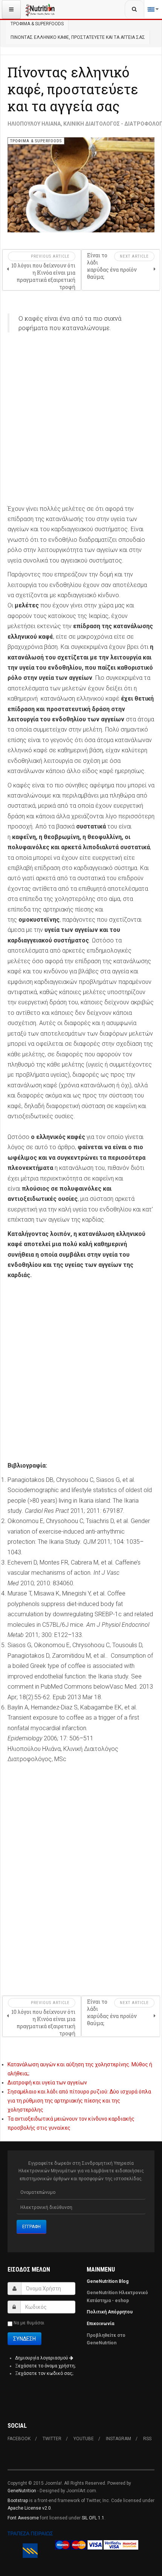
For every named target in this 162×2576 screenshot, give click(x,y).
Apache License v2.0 (29, 2508)
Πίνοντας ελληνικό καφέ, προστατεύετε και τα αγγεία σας (73, 89)
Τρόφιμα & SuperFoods (37, 24)
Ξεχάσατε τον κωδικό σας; (44, 2373)
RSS (147, 2439)
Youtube (84, 2439)
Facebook (19, 2439)
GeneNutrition (22, 2491)
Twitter (52, 2439)
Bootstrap (18, 2501)
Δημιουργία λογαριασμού (42, 2358)
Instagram (118, 2439)
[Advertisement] (81, 423)
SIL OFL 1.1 (93, 2518)
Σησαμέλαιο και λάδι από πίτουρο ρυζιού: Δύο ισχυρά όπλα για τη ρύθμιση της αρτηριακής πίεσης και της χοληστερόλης (79, 2101)
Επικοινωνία (101, 2324)
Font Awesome (23, 2518)
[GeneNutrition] (40, 9)
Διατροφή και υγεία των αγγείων (47, 2083)
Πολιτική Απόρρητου (110, 2312)
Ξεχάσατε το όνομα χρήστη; (45, 2366)
